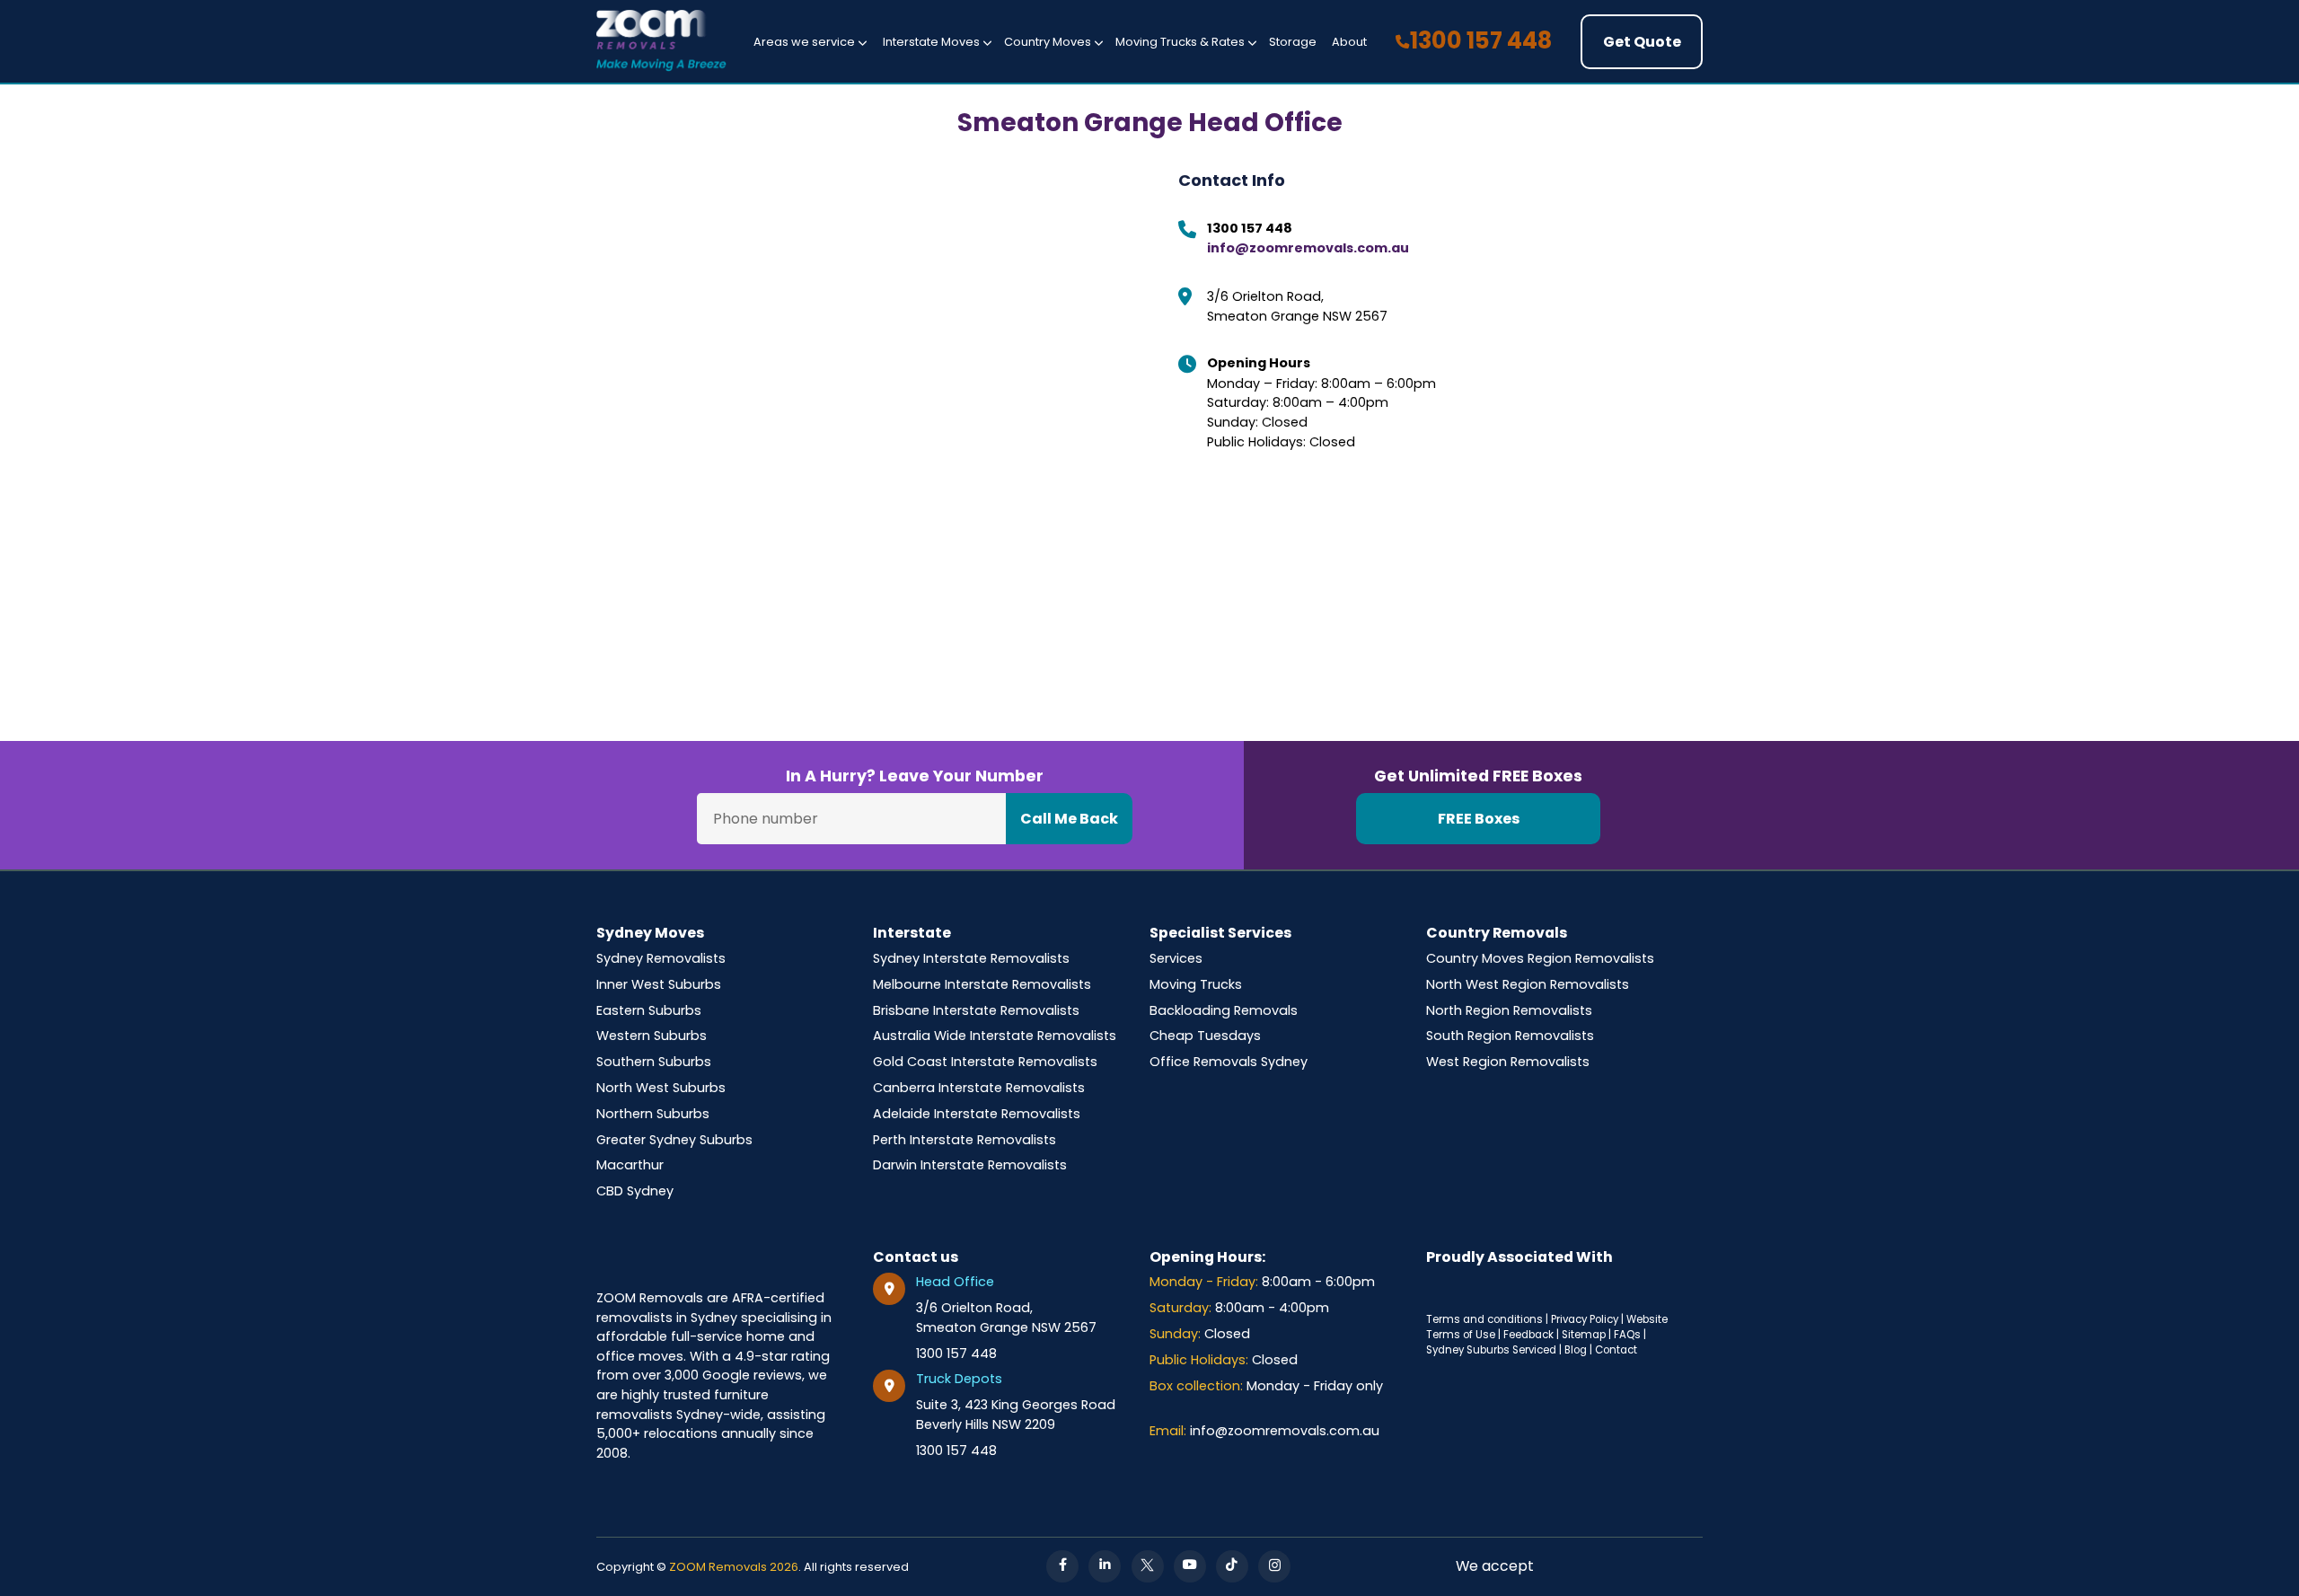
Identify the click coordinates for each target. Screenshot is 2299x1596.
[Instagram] (1274, 1566)
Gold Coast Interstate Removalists (985, 1062)
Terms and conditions (1484, 1319)
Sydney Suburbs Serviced (1491, 1350)
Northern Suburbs (653, 1114)
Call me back (1069, 819)
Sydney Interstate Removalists (971, 958)
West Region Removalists (1508, 1062)
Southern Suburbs (654, 1062)
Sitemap (1584, 1335)
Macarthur (630, 1165)
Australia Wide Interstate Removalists (995, 1036)
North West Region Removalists (1528, 984)
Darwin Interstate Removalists (970, 1165)
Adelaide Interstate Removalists (977, 1114)
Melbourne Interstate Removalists (982, 984)
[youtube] (1190, 1566)
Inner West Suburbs (659, 984)
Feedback (1528, 1335)
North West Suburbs (661, 1088)
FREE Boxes (1479, 819)
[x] (1148, 1566)
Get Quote (1642, 42)
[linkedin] (1105, 1566)
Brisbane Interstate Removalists (976, 1010)
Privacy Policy (1585, 1319)
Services (1176, 958)
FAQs (1627, 1335)
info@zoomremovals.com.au (1308, 248)
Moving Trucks (1196, 984)
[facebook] (1062, 1566)
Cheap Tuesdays (1205, 1036)
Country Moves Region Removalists (1540, 958)
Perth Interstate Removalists (965, 1140)
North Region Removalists (1509, 1010)
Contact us (916, 1257)
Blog (1576, 1350)
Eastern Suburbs (649, 1010)
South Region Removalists (1510, 1036)
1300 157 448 (1481, 40)
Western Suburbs (652, 1036)
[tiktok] (1232, 1566)
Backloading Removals (1224, 1010)
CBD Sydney (635, 1191)
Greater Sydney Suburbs (674, 1140)
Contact (1616, 1350)
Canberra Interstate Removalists (979, 1088)
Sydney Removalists (661, 958)
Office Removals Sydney (1229, 1062)
